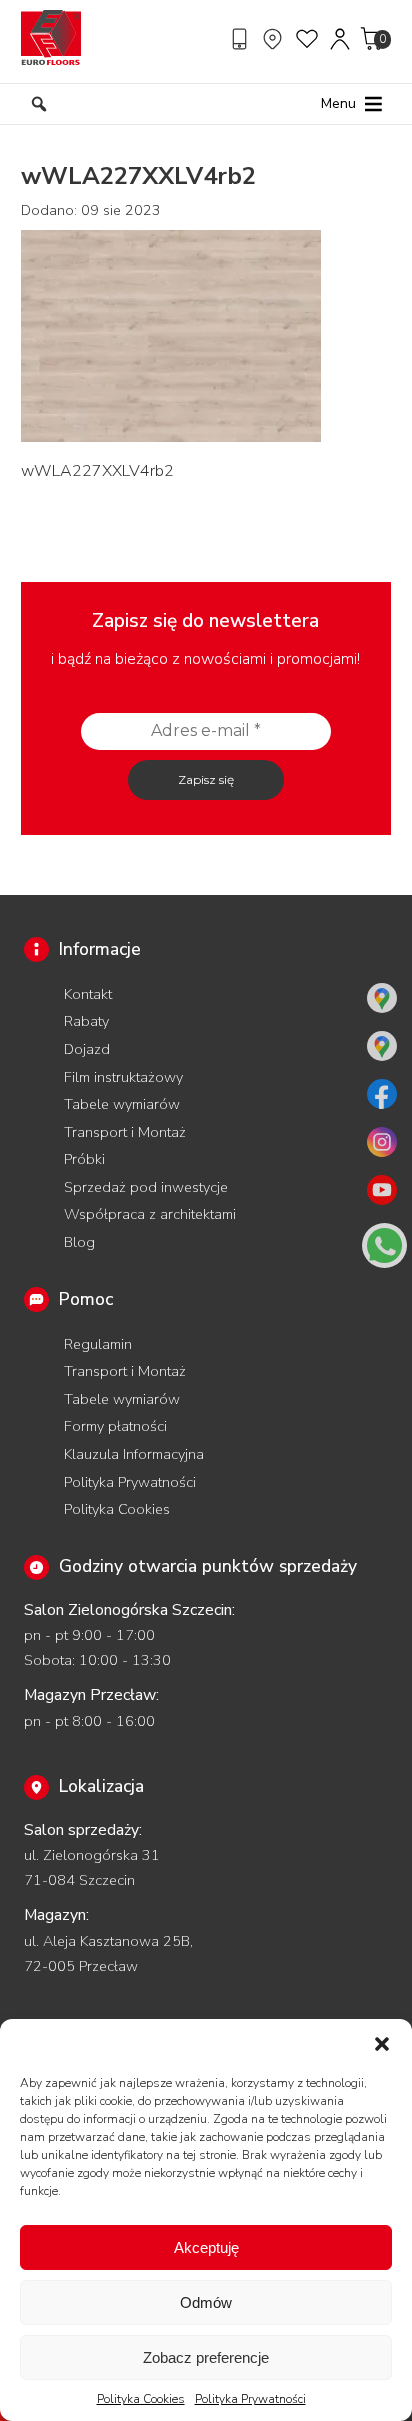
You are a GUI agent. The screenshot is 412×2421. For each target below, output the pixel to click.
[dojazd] (275, 39)
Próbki (84, 1159)
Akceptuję (206, 2247)
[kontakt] (242, 39)
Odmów (206, 2302)
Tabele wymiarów (122, 1104)
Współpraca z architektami (150, 1214)
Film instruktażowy (123, 1077)
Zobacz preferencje (206, 2357)
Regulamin (98, 1344)
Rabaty (86, 1021)
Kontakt (88, 994)
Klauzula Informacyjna (134, 1454)
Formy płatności (115, 1426)
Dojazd (87, 1049)
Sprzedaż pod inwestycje (146, 1187)
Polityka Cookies (141, 2399)
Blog (79, 1242)
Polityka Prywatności (250, 2399)
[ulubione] (308, 39)
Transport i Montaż (125, 1132)
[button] (382, 2044)
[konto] (341, 39)
